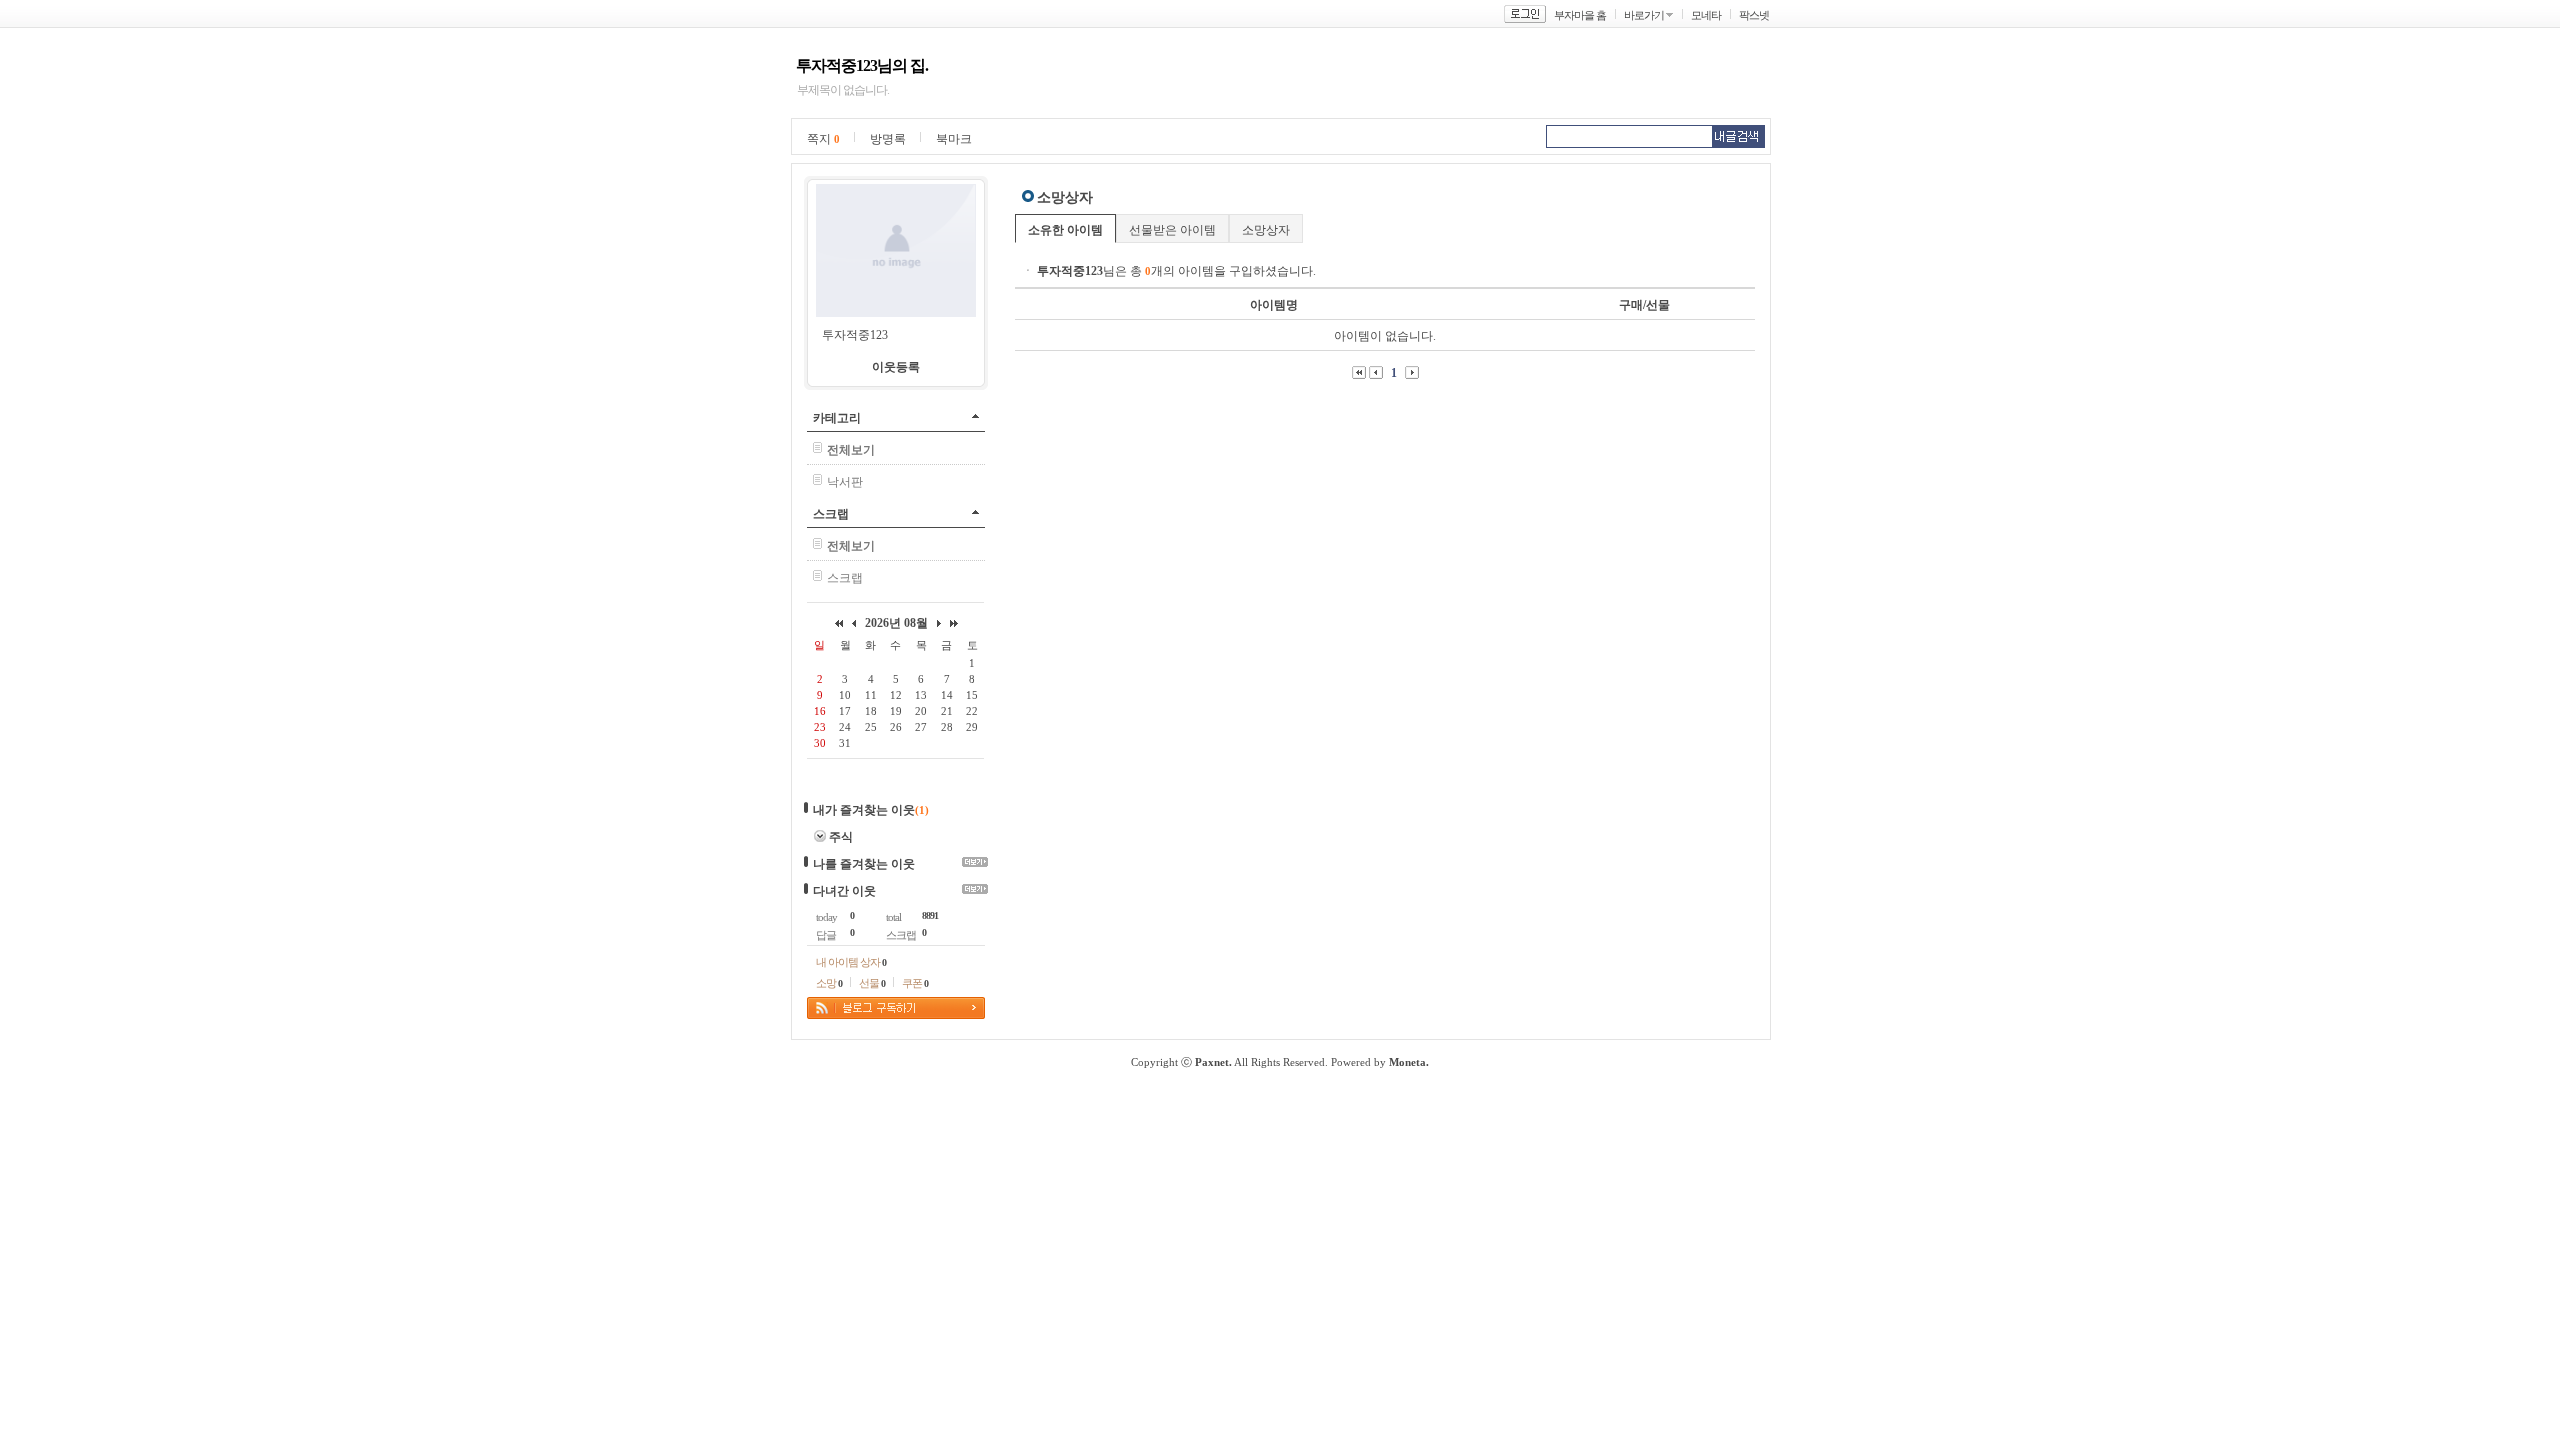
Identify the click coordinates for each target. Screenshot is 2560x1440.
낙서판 (845, 482)
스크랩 (831, 514)
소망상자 (1266, 230)
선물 (872, 983)
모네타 (1706, 15)
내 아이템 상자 (851, 962)
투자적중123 (855, 335)
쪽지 (823, 139)
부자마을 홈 (1580, 15)
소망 (829, 983)
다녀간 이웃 (844, 891)
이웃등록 (896, 367)
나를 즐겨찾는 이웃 (864, 864)
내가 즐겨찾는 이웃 (864, 810)
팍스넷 (1754, 15)
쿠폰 (915, 983)
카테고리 (837, 418)
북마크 (954, 139)
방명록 (888, 139)
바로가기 (1644, 15)
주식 (841, 837)
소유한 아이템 (1065, 230)
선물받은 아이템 (1172, 230)
